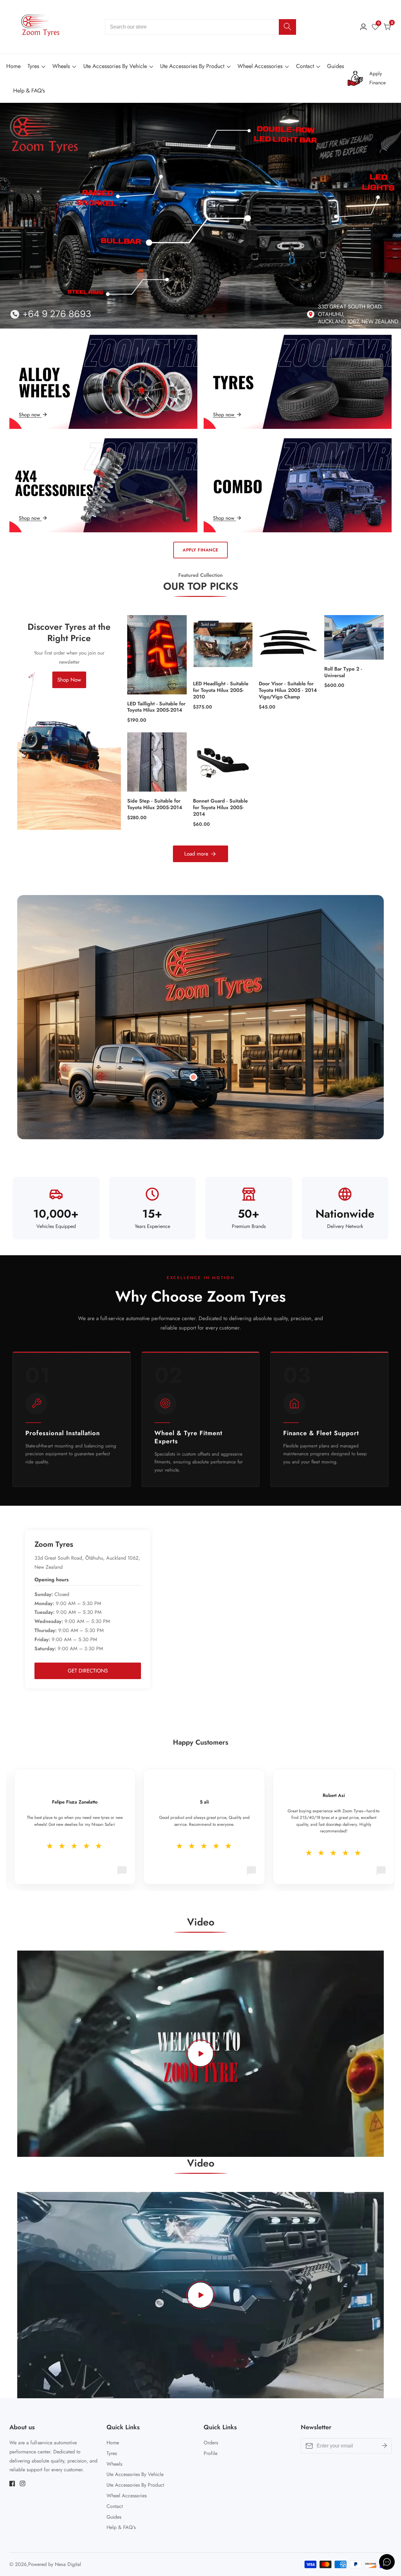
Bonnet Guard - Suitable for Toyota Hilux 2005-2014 (220, 808)
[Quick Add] (193, 1077)
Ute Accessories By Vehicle (115, 66)
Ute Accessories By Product (192, 66)
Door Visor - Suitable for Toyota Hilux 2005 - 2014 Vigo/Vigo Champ (288, 690)
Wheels (61, 66)
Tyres (33, 66)
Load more (196, 854)
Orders (211, 2443)
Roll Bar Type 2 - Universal (343, 672)
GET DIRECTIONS (88, 1671)
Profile (211, 2453)
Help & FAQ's (29, 91)
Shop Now (69, 680)
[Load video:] (200, 2054)
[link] (371, 78)
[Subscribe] (384, 2446)
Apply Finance (200, 550)
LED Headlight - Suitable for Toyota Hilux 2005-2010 (221, 690)
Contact (305, 66)
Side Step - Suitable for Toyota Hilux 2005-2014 (155, 804)
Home (13, 66)
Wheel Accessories (260, 66)
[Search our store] (287, 27)
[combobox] (200, 27)
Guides (336, 66)
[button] (187, 316)
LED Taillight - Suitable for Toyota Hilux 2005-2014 (156, 707)
